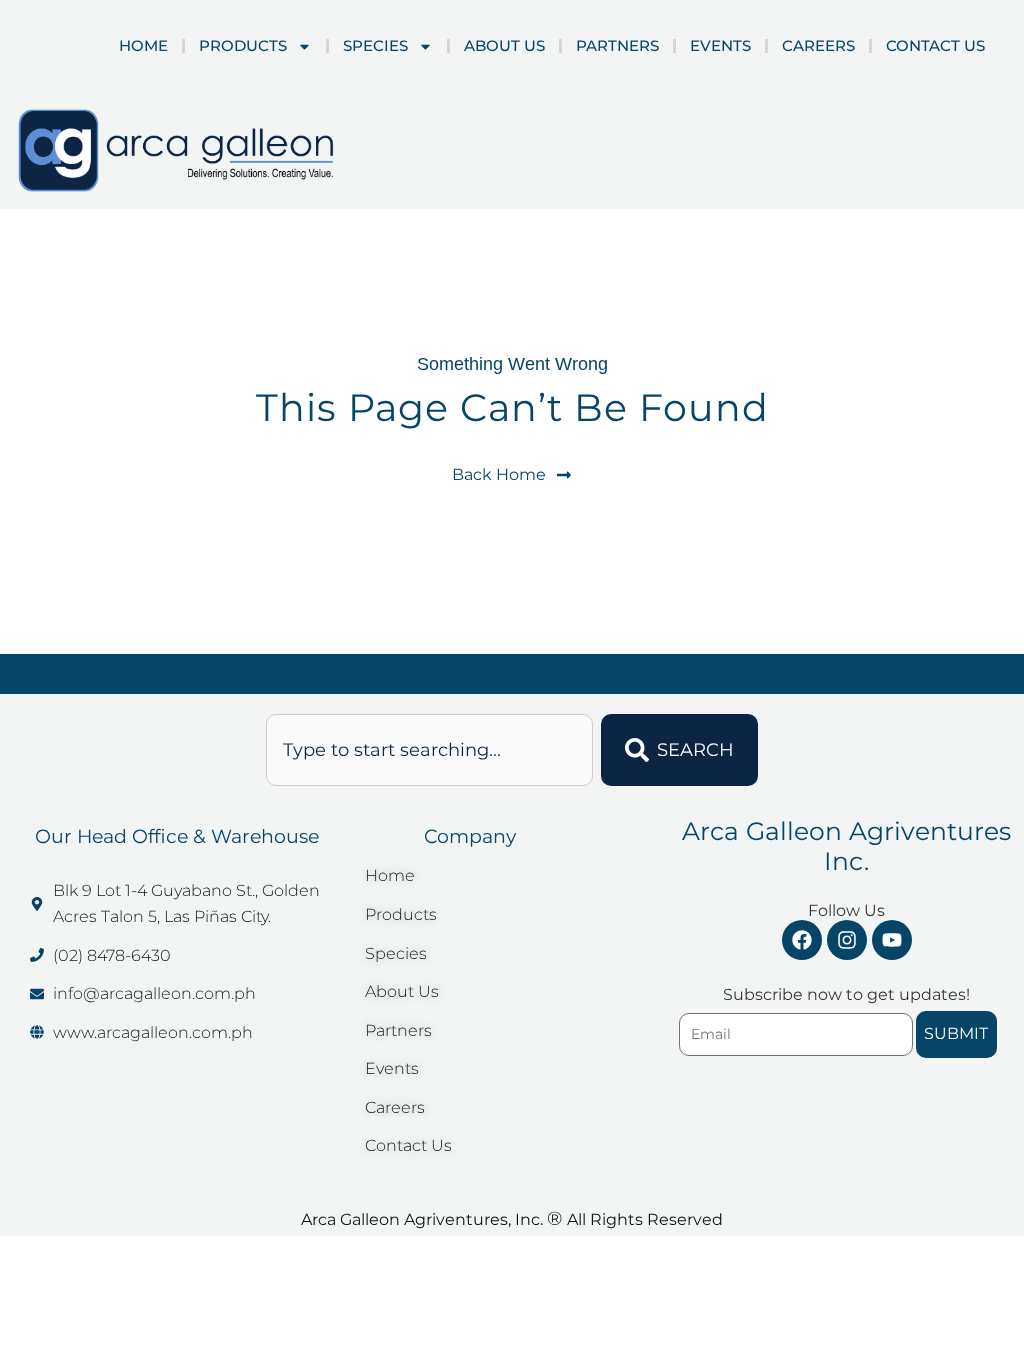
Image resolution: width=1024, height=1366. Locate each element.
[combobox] (429, 750)
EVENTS (720, 45)
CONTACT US (935, 45)
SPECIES (375, 45)
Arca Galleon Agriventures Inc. (846, 846)
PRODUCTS (243, 45)
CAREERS (818, 45)
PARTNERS (617, 45)
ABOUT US (504, 45)
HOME (143, 45)
